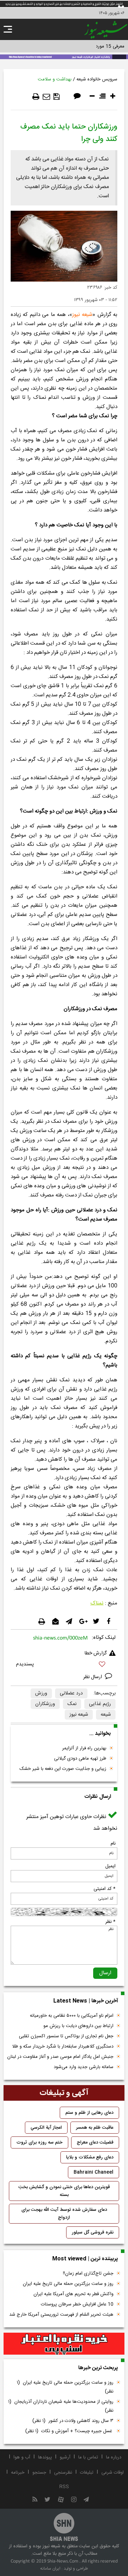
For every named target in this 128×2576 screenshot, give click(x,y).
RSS (64, 2487)
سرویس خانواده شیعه (97, 79)
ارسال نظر (93, 1677)
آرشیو (65, 2457)
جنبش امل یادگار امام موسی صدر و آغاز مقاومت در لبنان (60, 2057)
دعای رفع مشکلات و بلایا (90, 2157)
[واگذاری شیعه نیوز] (64, 56)
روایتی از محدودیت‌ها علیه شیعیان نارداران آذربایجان (61, 2406)
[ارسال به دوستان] (46, 97)
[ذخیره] (57, 97)
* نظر (110, 1922)
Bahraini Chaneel (94, 2172)
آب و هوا (22, 2457)
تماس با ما (88, 2457)
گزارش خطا (96, 1653)
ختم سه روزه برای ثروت (39, 2142)
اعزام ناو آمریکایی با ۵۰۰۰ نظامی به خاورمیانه (72, 2016)
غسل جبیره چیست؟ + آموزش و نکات (69, 2431)
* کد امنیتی (105, 1889)
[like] (64, 1665)
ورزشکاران (45, 1704)
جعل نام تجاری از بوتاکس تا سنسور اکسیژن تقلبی (66, 2036)
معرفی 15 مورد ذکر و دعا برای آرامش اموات (83, 46)
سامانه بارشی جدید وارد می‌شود (84, 2067)
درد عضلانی (71, 1693)
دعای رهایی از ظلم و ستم (89, 2113)
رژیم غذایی (100, 1704)
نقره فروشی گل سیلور (93, 2232)
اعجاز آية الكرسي (46, 2128)
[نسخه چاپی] (36, 97)
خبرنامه (18, 2473)
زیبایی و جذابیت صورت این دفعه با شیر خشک (63, 1769)
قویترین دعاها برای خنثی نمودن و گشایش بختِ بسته (64, 2191)
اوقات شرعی (113, 2473)
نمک (72, 1704)
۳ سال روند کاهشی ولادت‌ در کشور (73, 2421)
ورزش (41, 1693)
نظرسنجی (63, 2473)
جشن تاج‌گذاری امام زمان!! (87, 2274)
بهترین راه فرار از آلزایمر (84, 1748)
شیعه (106, 1715)
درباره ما (114, 2457)
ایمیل (110, 1866)
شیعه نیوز (82, 315)
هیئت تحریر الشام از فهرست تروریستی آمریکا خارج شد (61, 2315)
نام (113, 1844)
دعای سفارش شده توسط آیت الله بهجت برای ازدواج (64, 2214)
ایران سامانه (50, 2569)
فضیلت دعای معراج (95, 2142)
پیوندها (45, 2457)
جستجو (39, 2473)
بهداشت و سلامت (55, 79)
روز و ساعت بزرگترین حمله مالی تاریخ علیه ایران (68, 2284)
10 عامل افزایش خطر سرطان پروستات (77, 2304)
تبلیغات (87, 2473)
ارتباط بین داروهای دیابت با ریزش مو (78, 2026)
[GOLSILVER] (64, 2344)
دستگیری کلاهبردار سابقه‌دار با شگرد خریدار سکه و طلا (63, 2046)
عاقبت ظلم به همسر (95, 2128)
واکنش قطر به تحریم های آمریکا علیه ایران (73, 2294)
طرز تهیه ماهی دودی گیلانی (80, 1759)
